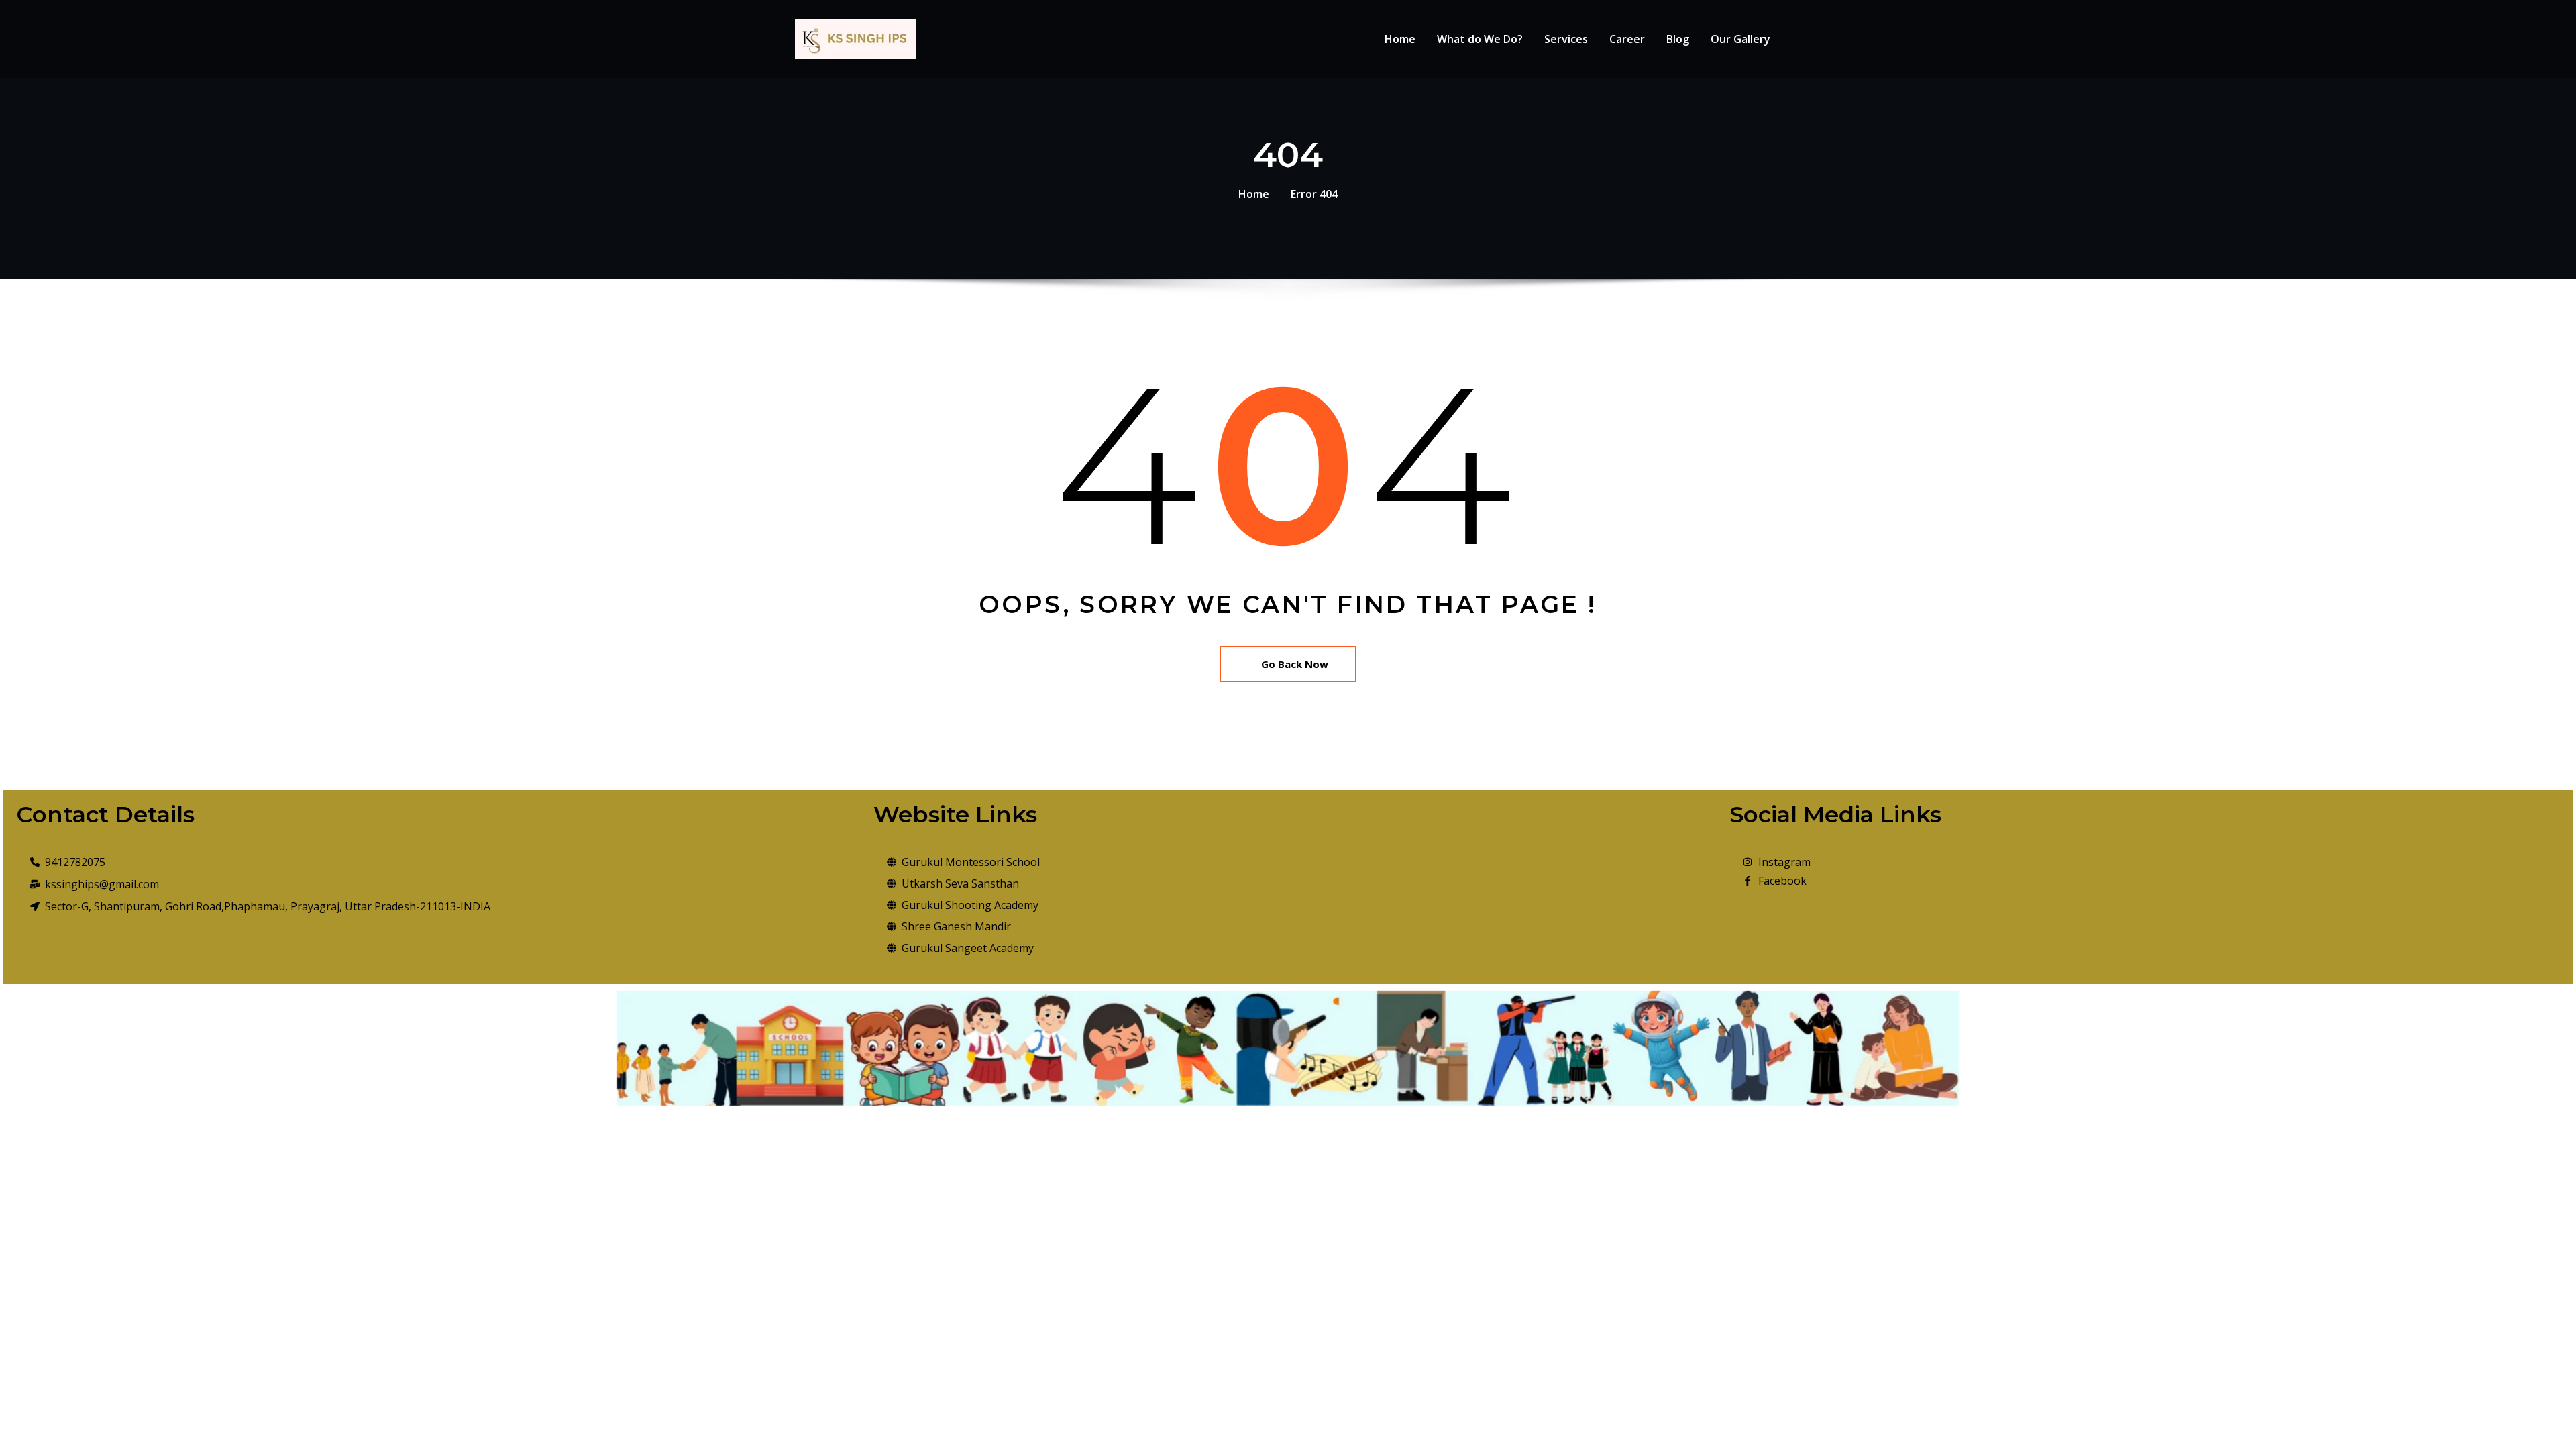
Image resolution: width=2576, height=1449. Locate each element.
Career (1627, 39)
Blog (1678, 39)
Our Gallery (1740, 39)
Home (1400, 39)
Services (1566, 39)
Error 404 (1314, 194)
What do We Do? (1480, 39)
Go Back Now (1295, 664)
